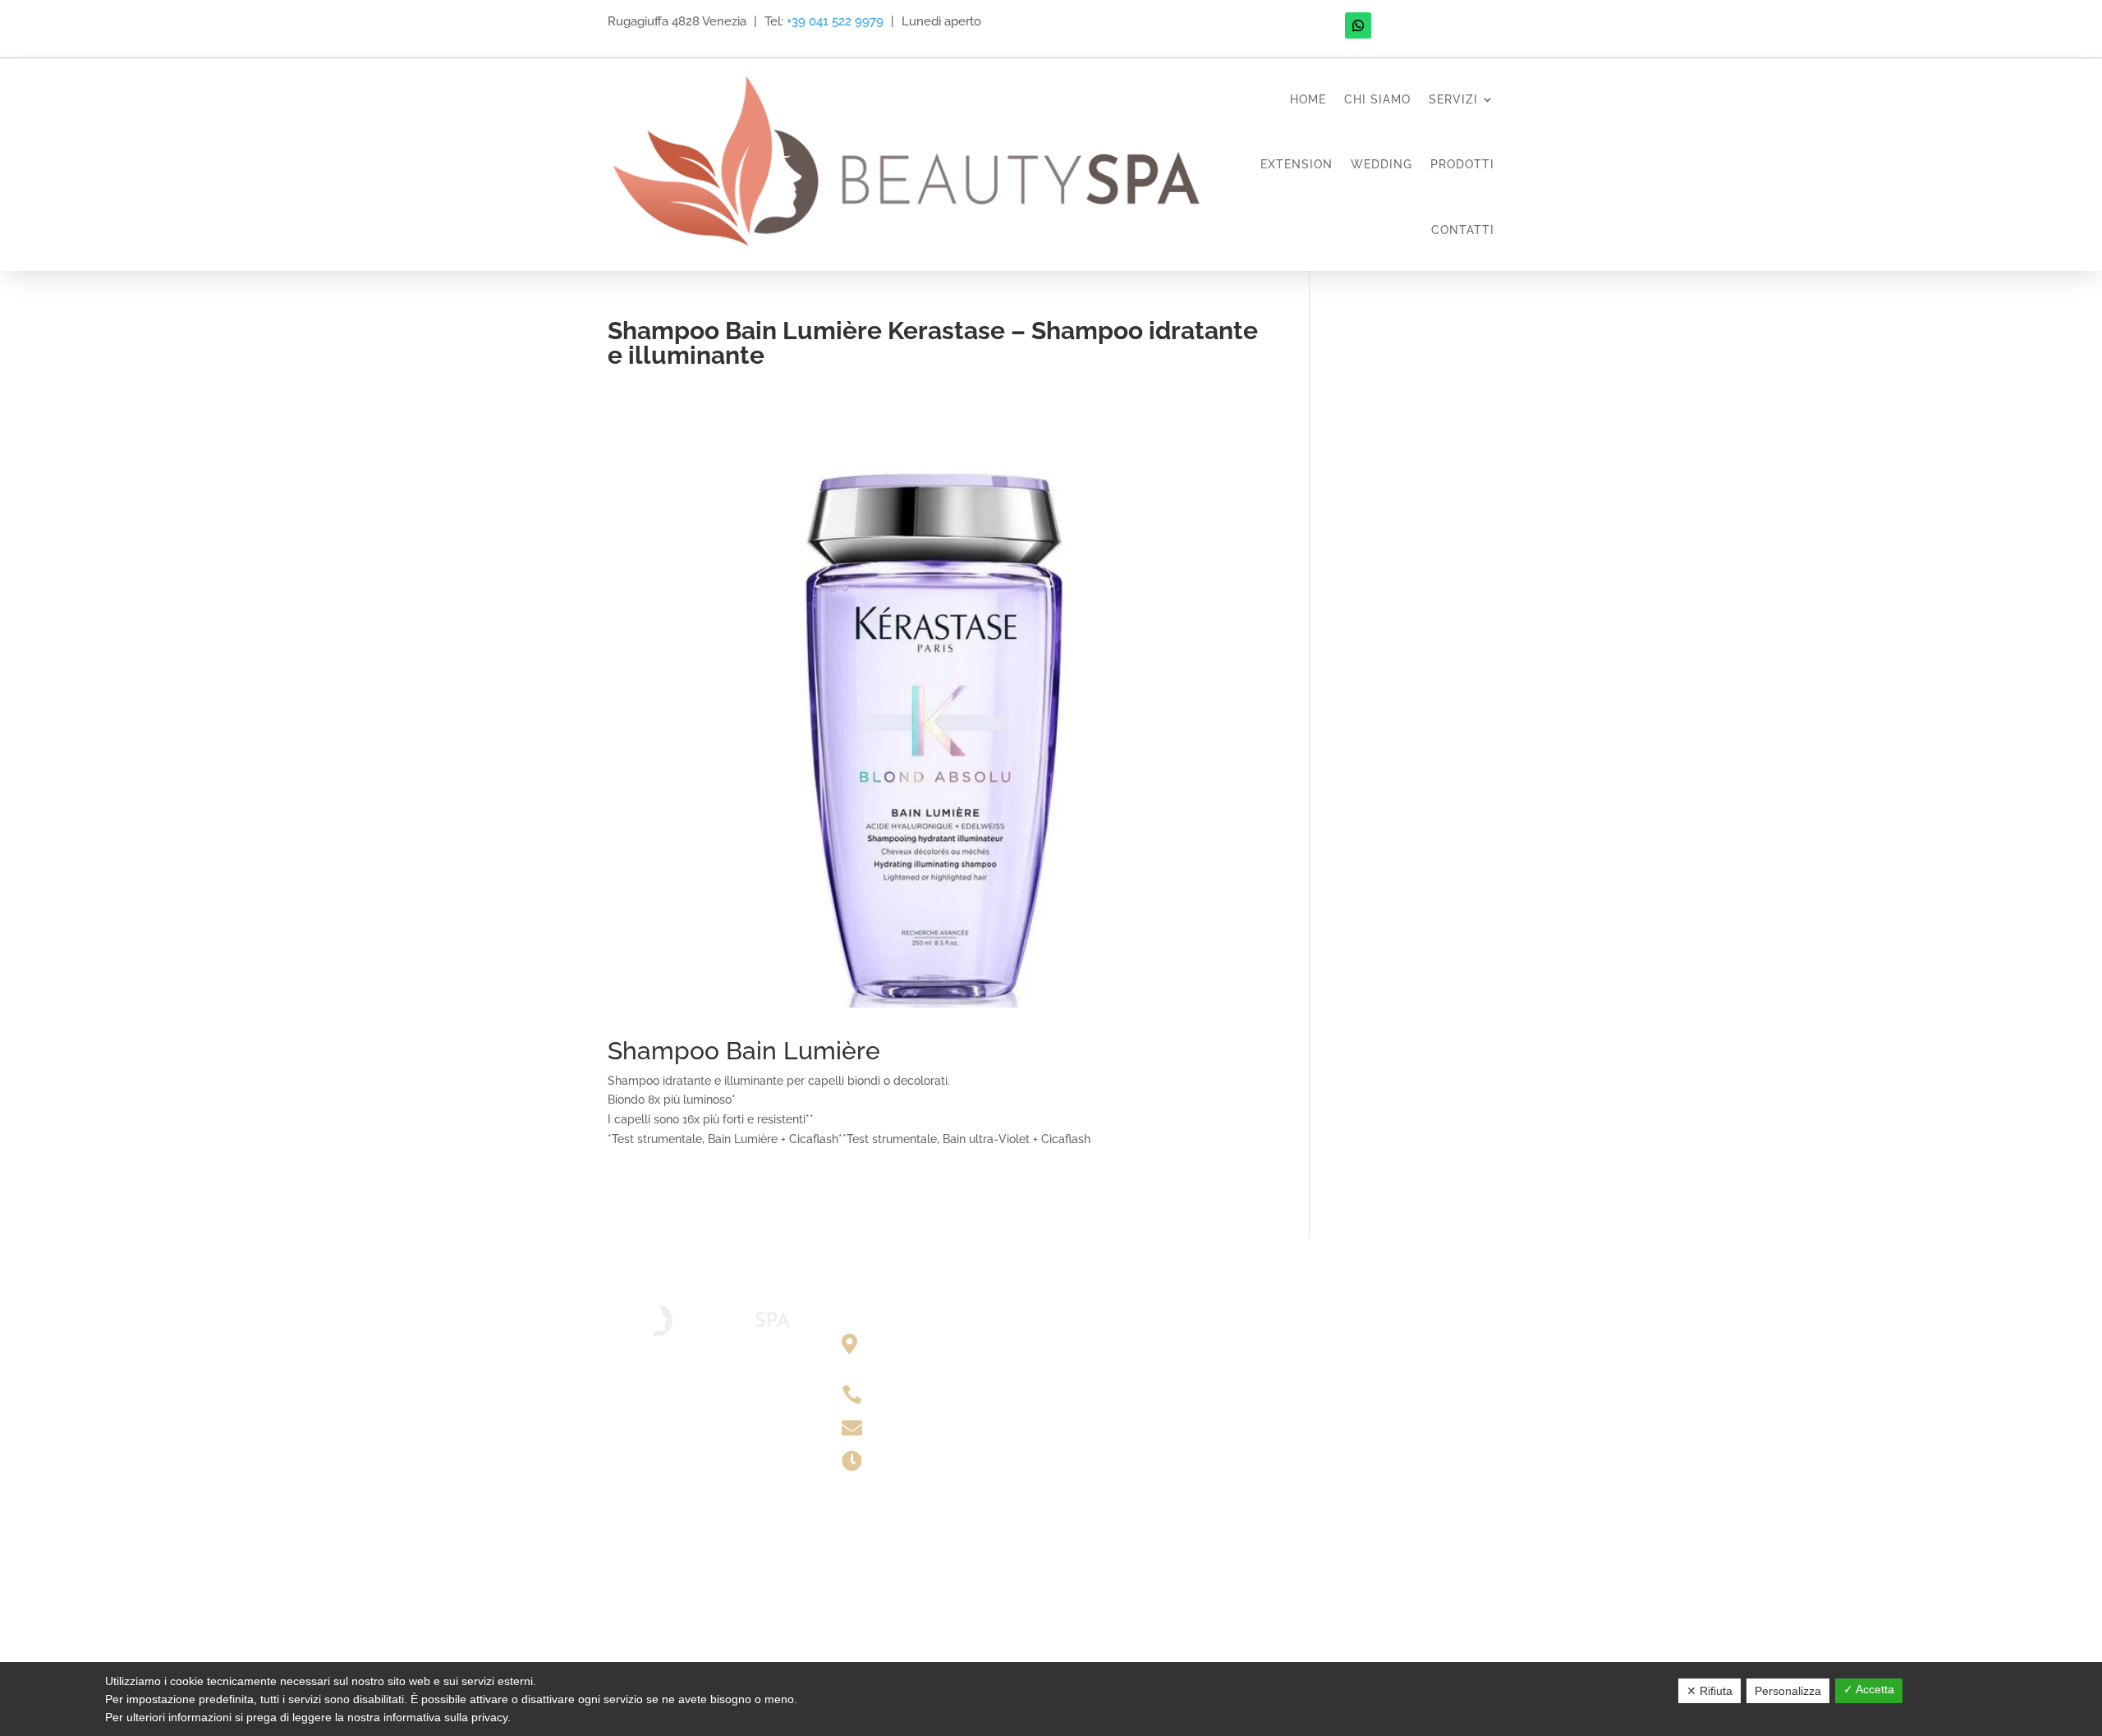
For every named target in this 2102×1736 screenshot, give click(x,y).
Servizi (1453, 99)
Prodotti (1462, 164)
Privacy (1337, 1368)
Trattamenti (1115, 1393)
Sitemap (1340, 1343)
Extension (1297, 164)
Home (1308, 99)
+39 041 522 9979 (835, 21)
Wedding (1381, 164)
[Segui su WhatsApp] (1358, 25)
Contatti (1463, 230)
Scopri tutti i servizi (1128, 1448)
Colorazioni (1113, 1368)
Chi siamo (1377, 99)
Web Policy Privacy (1370, 1393)
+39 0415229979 (925, 1394)
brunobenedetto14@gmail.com (962, 1426)
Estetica (1105, 1418)
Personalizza (1788, 1691)
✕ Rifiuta (1710, 1691)
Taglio (1100, 1343)
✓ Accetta (1869, 1689)
